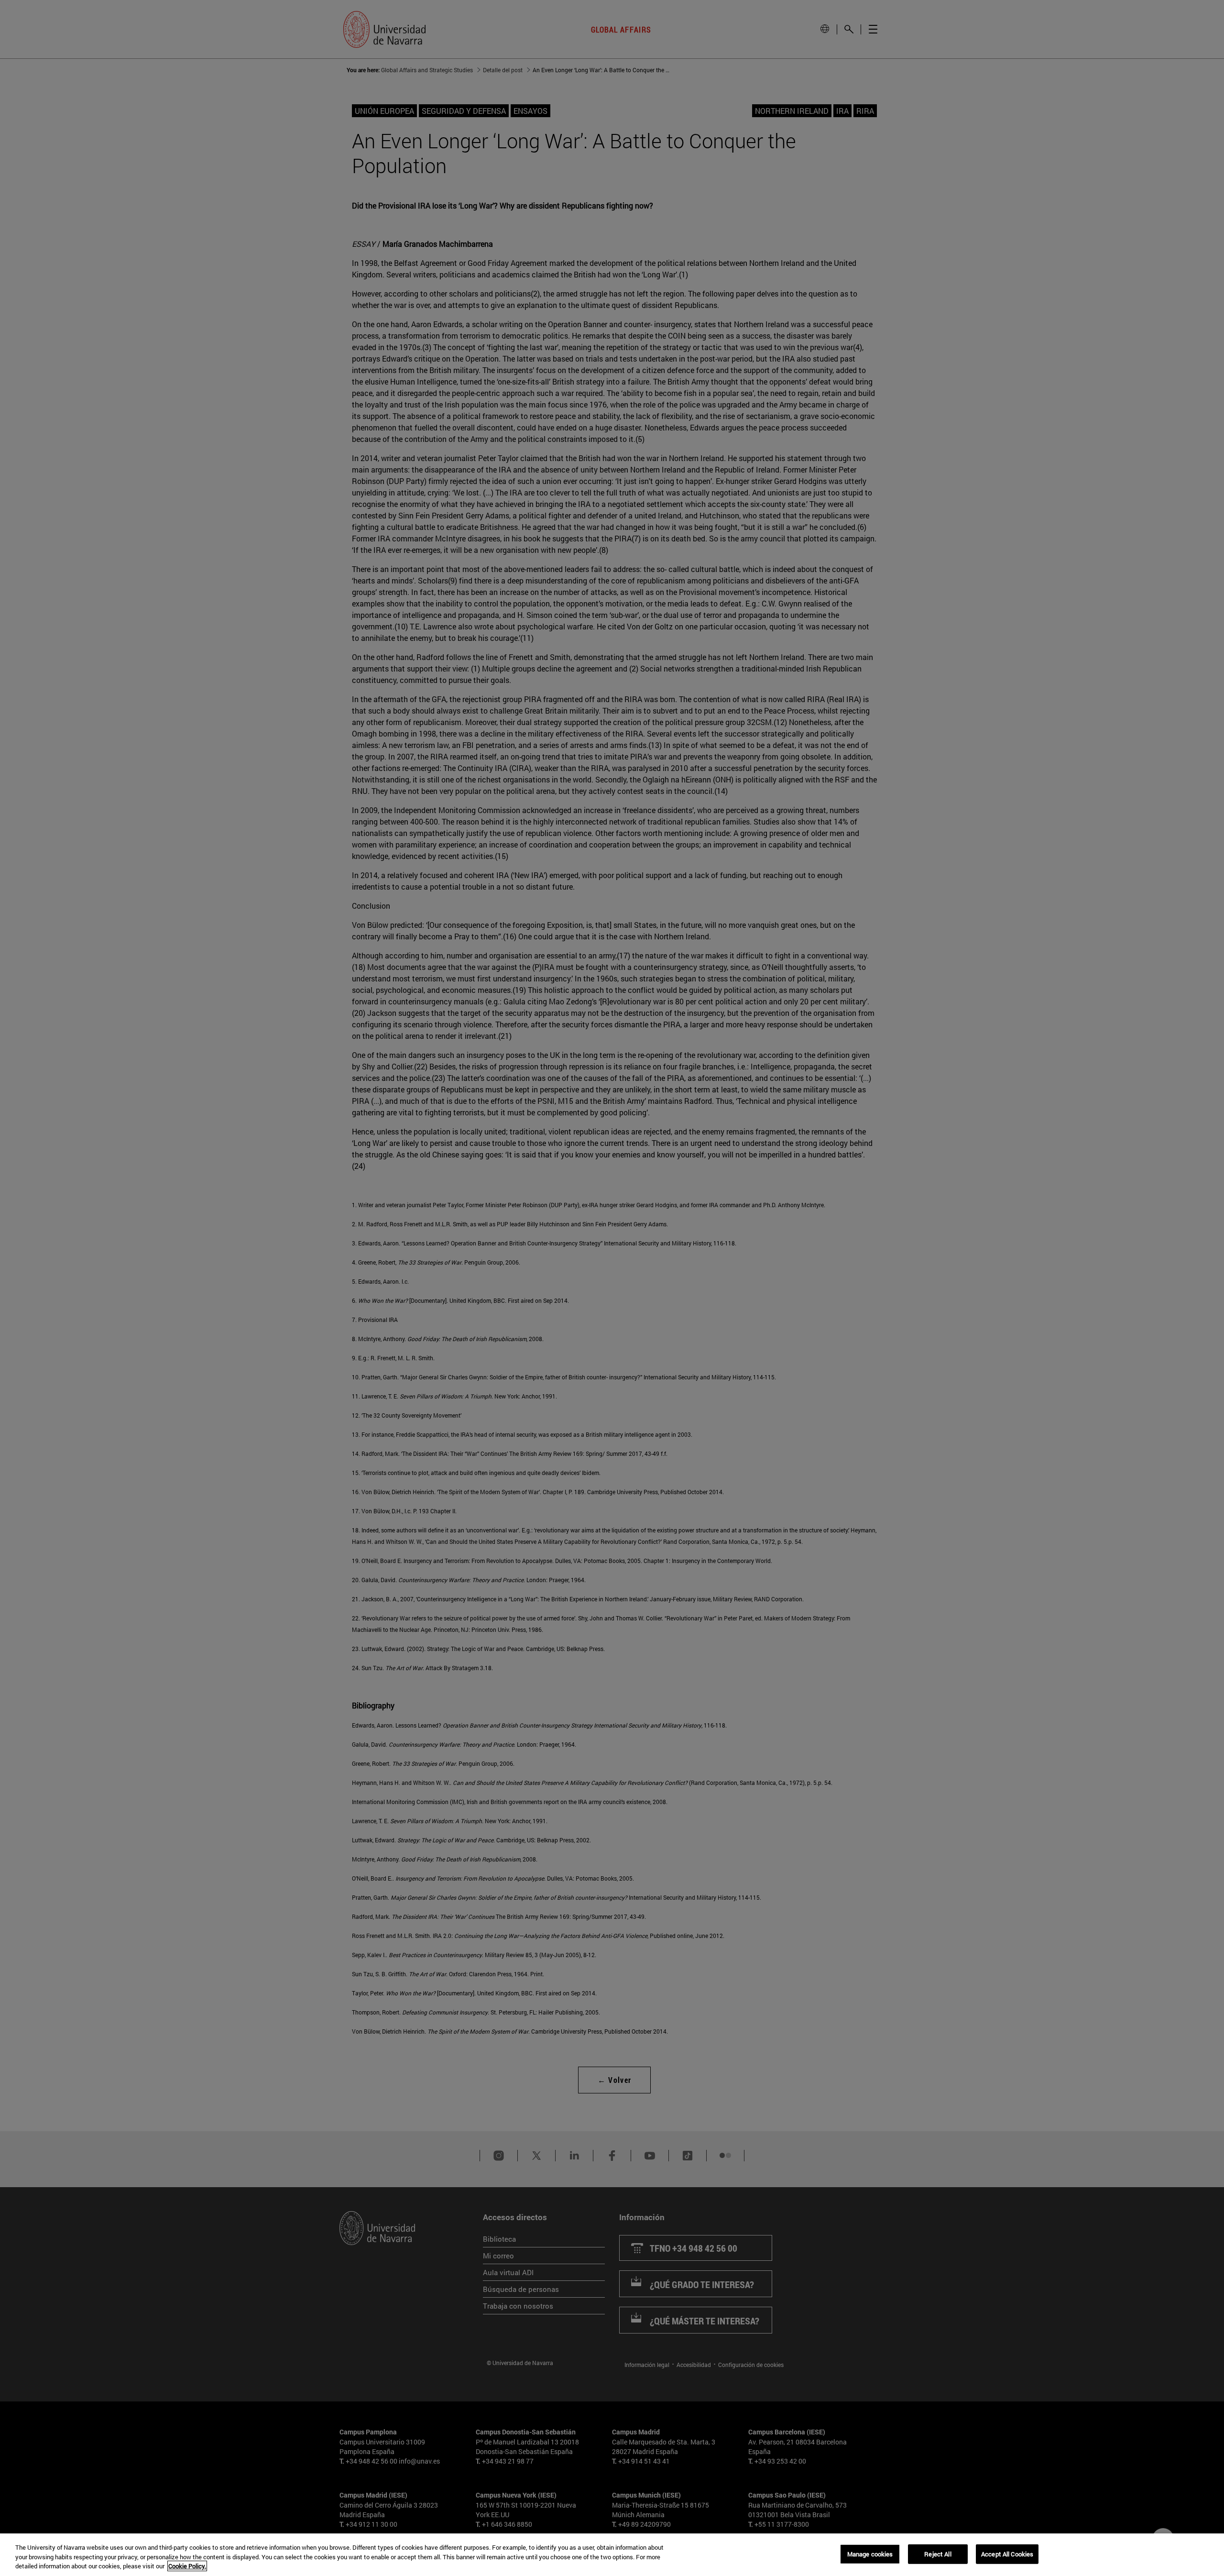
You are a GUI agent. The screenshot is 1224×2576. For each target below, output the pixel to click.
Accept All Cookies (1007, 2554)
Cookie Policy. (187, 2566)
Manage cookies (870, 2554)
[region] (612, 2555)
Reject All (938, 2554)
